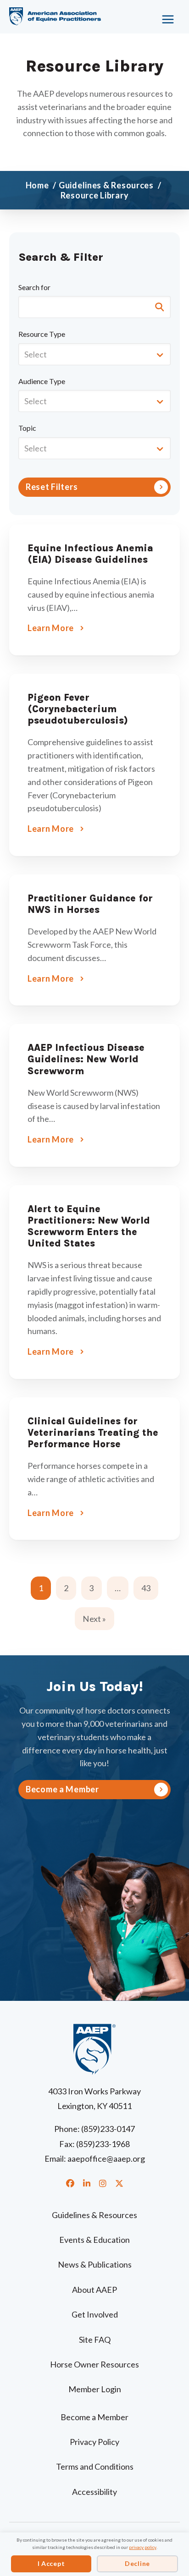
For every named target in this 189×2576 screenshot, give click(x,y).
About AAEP (94, 2290)
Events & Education (94, 2240)
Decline (137, 2563)
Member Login (95, 2389)
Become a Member (94, 2417)
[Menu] (161, 16)
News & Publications (95, 2264)
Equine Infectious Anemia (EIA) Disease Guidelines (90, 554)
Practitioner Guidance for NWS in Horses (90, 904)
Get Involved (95, 2314)
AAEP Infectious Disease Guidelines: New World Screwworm (86, 1059)
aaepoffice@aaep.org (106, 2159)
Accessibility (94, 2492)
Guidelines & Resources (94, 2215)
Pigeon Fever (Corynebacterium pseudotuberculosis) (78, 709)
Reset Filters (52, 487)
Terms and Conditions (95, 2466)
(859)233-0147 (108, 2129)
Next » (94, 1619)
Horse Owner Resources (94, 2364)
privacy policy (143, 2547)
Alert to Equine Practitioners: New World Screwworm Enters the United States (89, 1226)
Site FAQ (95, 2340)
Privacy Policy (94, 2442)
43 (146, 1588)
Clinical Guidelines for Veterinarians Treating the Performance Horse (93, 1433)
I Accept (51, 2563)
